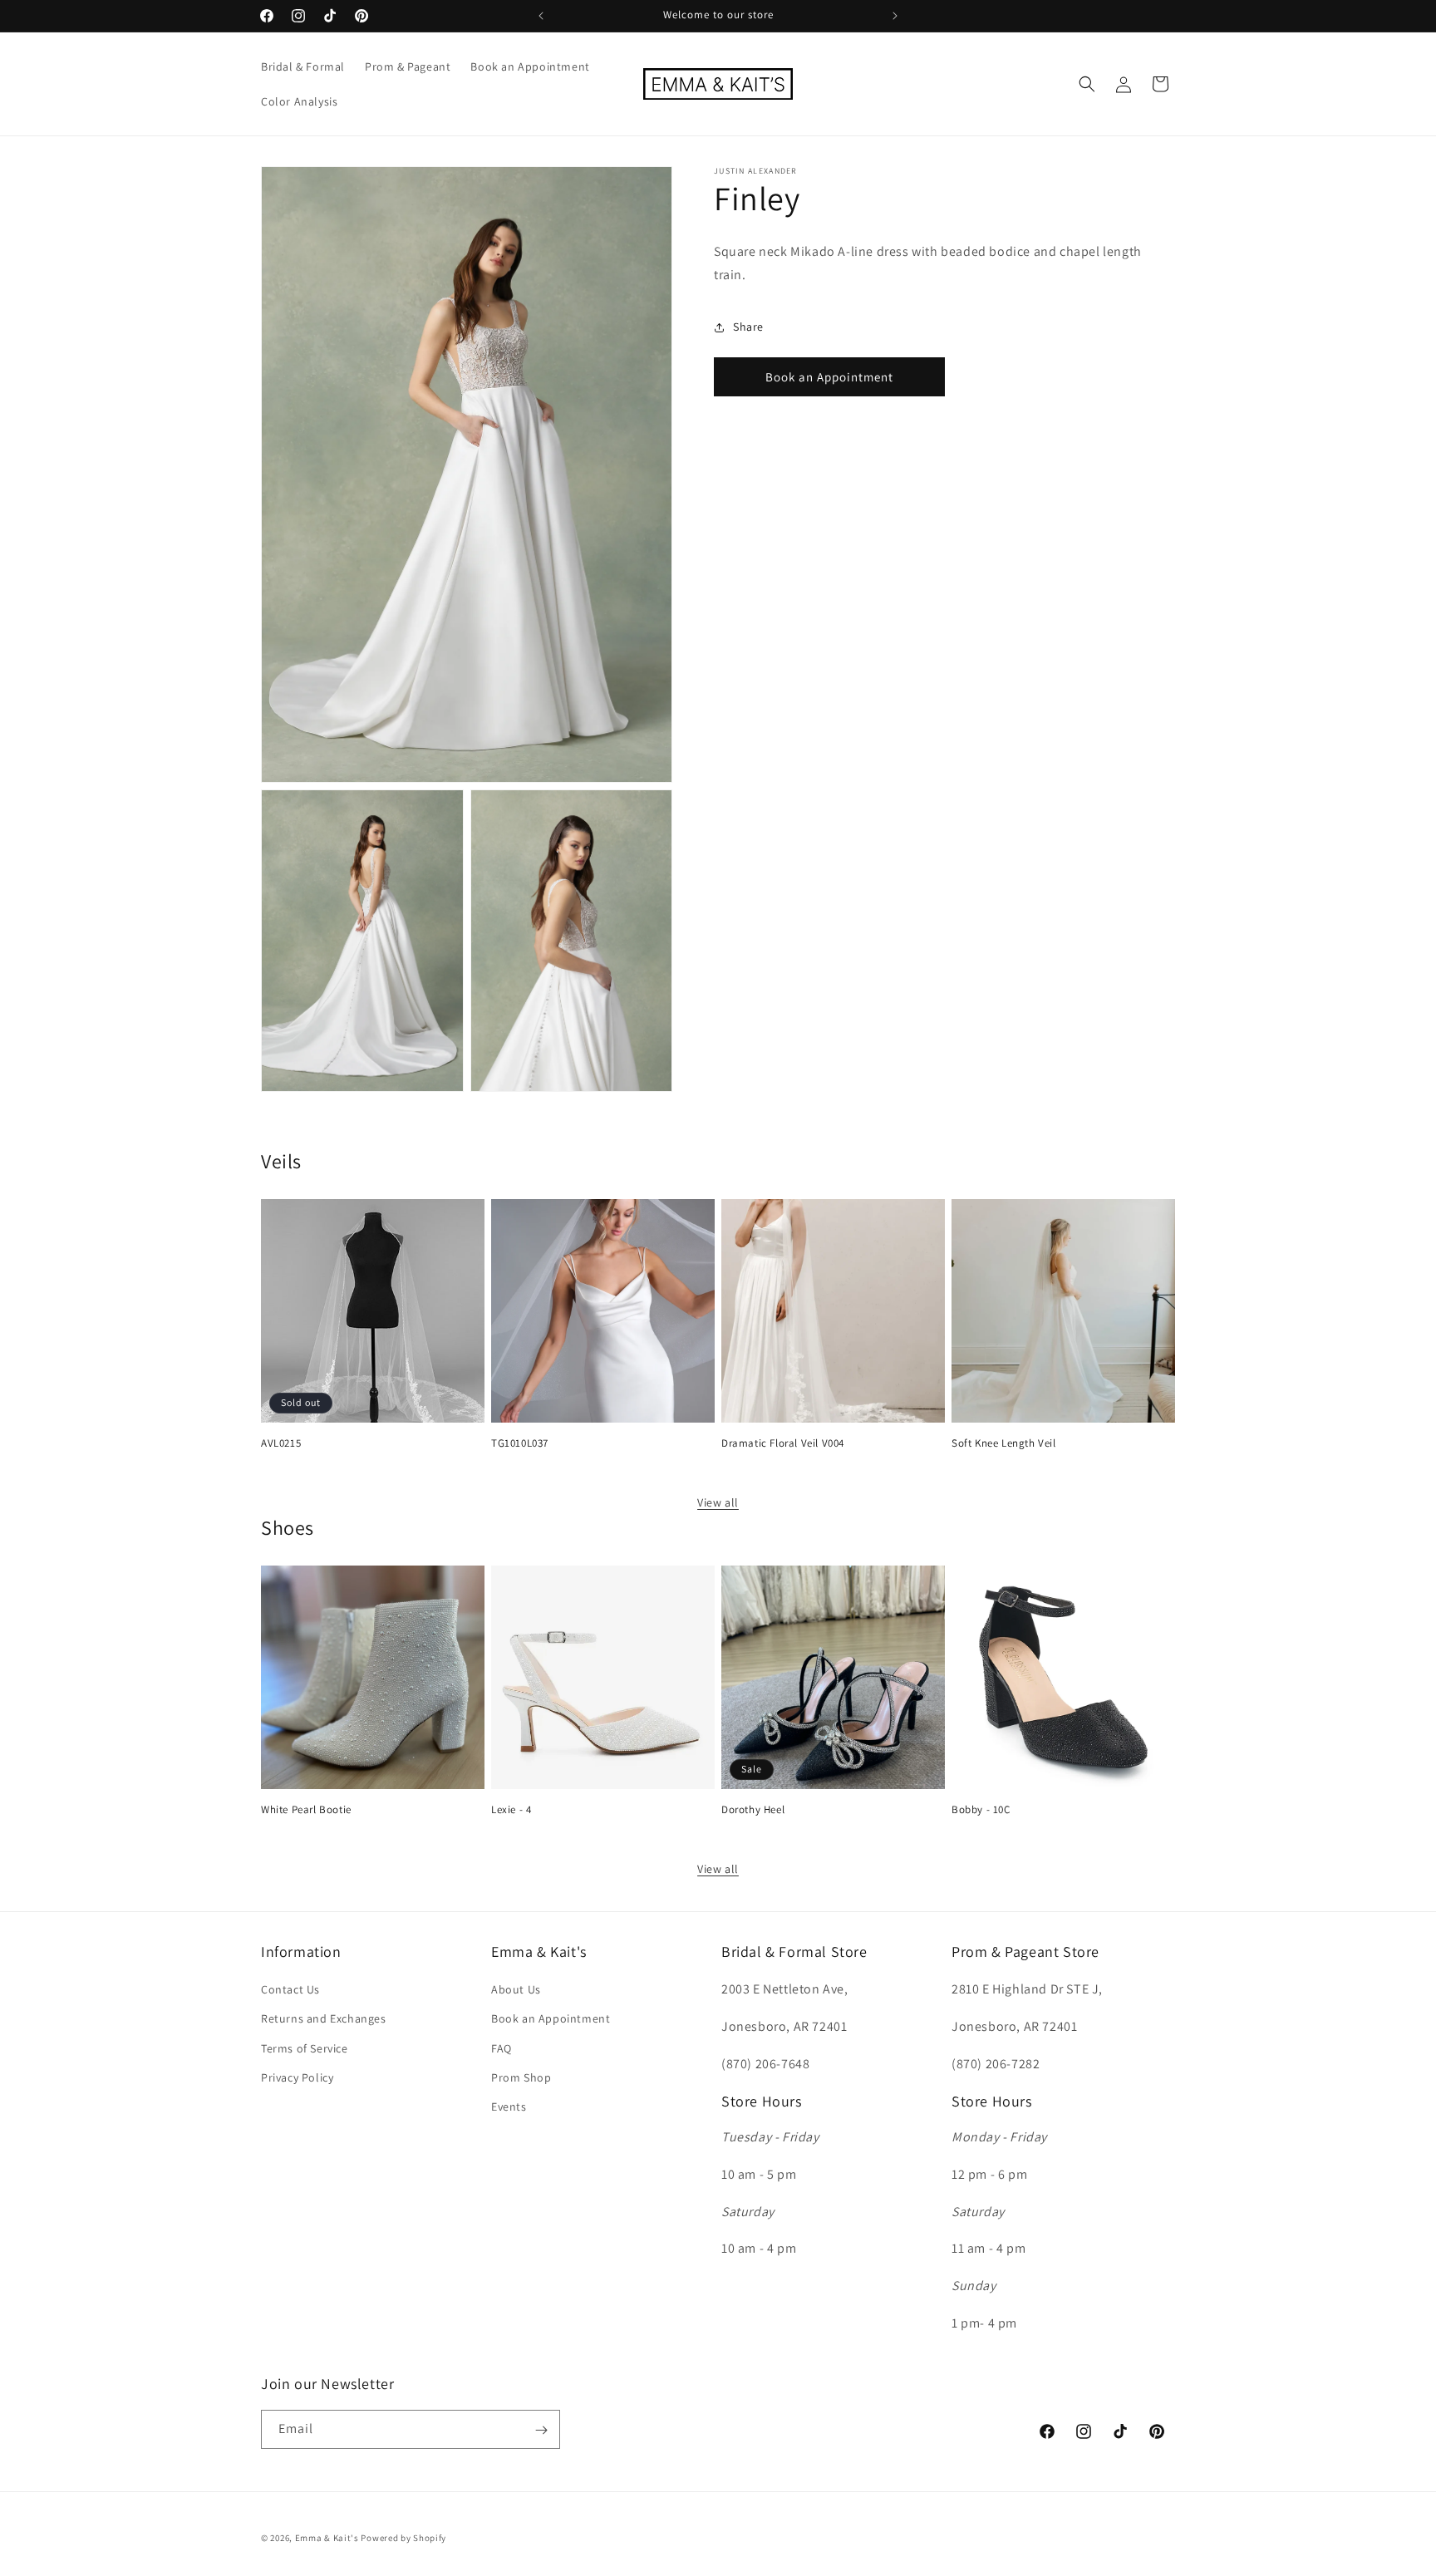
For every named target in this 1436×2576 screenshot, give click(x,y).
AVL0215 (281, 1443)
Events (509, 2107)
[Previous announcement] (541, 16)
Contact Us (290, 1990)
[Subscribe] (541, 2430)
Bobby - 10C (981, 1810)
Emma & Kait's (327, 2538)
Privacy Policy (297, 2077)
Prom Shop (521, 2077)
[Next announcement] (895, 16)
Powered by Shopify (403, 2538)
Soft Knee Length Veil (1004, 1443)
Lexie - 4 (511, 1810)
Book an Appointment (829, 377)
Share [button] (748, 327)
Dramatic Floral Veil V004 (783, 1443)
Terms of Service (305, 2048)
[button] (1087, 84)
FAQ (502, 2048)
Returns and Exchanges (324, 2019)
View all (718, 1502)
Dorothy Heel (753, 1810)
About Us (516, 1990)
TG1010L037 (520, 1443)
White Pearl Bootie (306, 1810)
